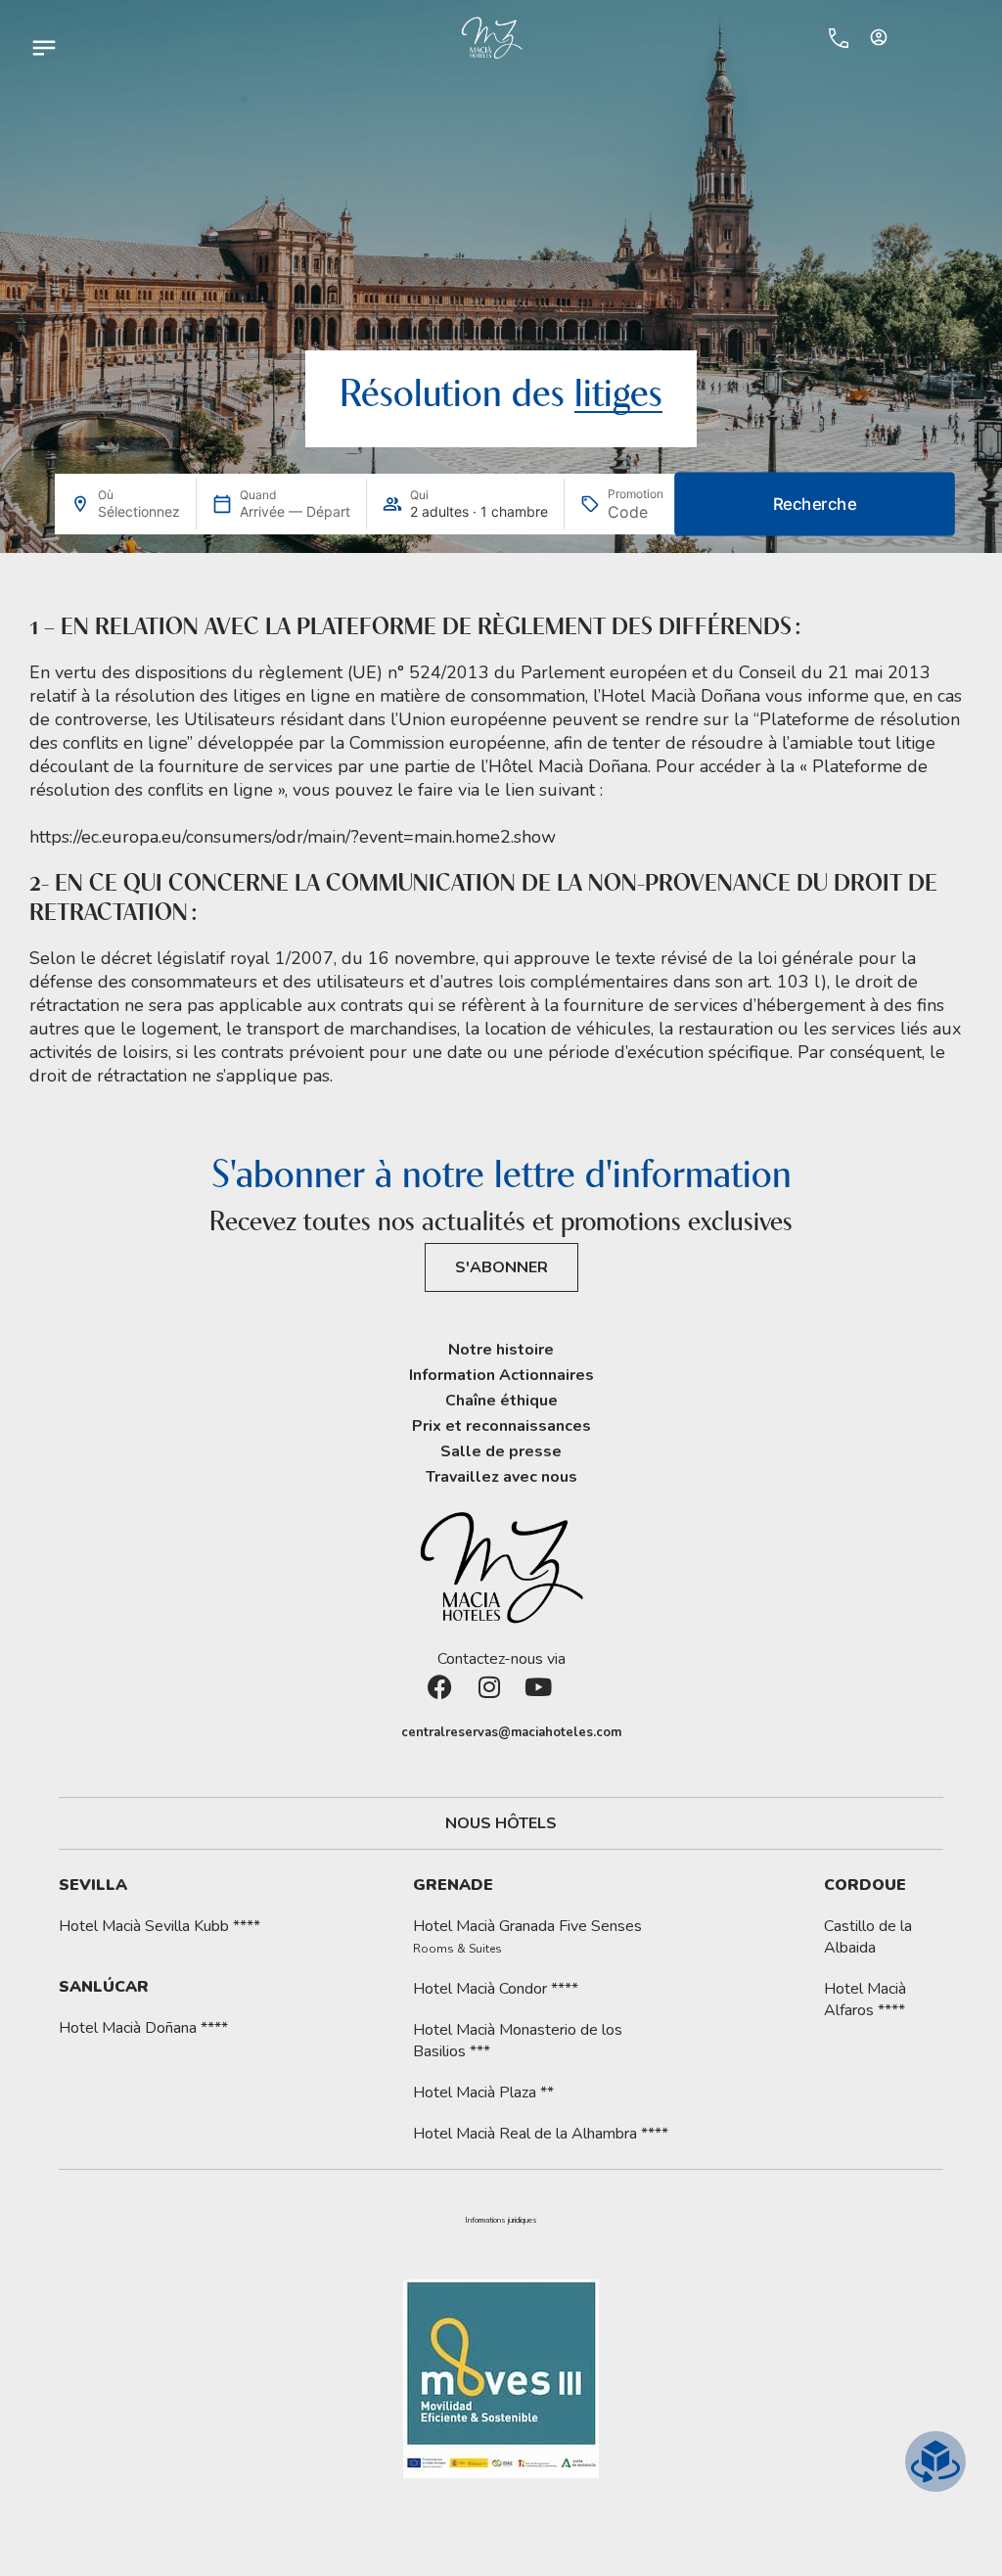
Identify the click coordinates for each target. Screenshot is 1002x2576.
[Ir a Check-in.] (798, 37)
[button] (501, 2221)
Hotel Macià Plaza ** (483, 2093)
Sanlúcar (104, 1987)
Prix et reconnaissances (501, 1426)
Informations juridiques (501, 2221)
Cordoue (865, 1885)
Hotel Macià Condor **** (496, 1989)
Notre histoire (501, 1350)
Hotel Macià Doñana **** (143, 2028)
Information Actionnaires (501, 1375)
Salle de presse (501, 1451)
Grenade (453, 1885)
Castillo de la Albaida (868, 1937)
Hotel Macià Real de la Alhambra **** (541, 2134)
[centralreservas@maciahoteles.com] (391, 1733)
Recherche (815, 505)
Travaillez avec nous (501, 1477)
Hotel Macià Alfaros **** (865, 2000)
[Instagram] (501, 1699)
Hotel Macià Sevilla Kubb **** (159, 1926)
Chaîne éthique (501, 1401)
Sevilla (93, 1885)
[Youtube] (550, 1699)
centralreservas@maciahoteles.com (511, 1732)
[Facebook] (452, 1699)
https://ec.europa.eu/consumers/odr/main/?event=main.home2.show (293, 837)
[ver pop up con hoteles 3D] (935, 2461)
